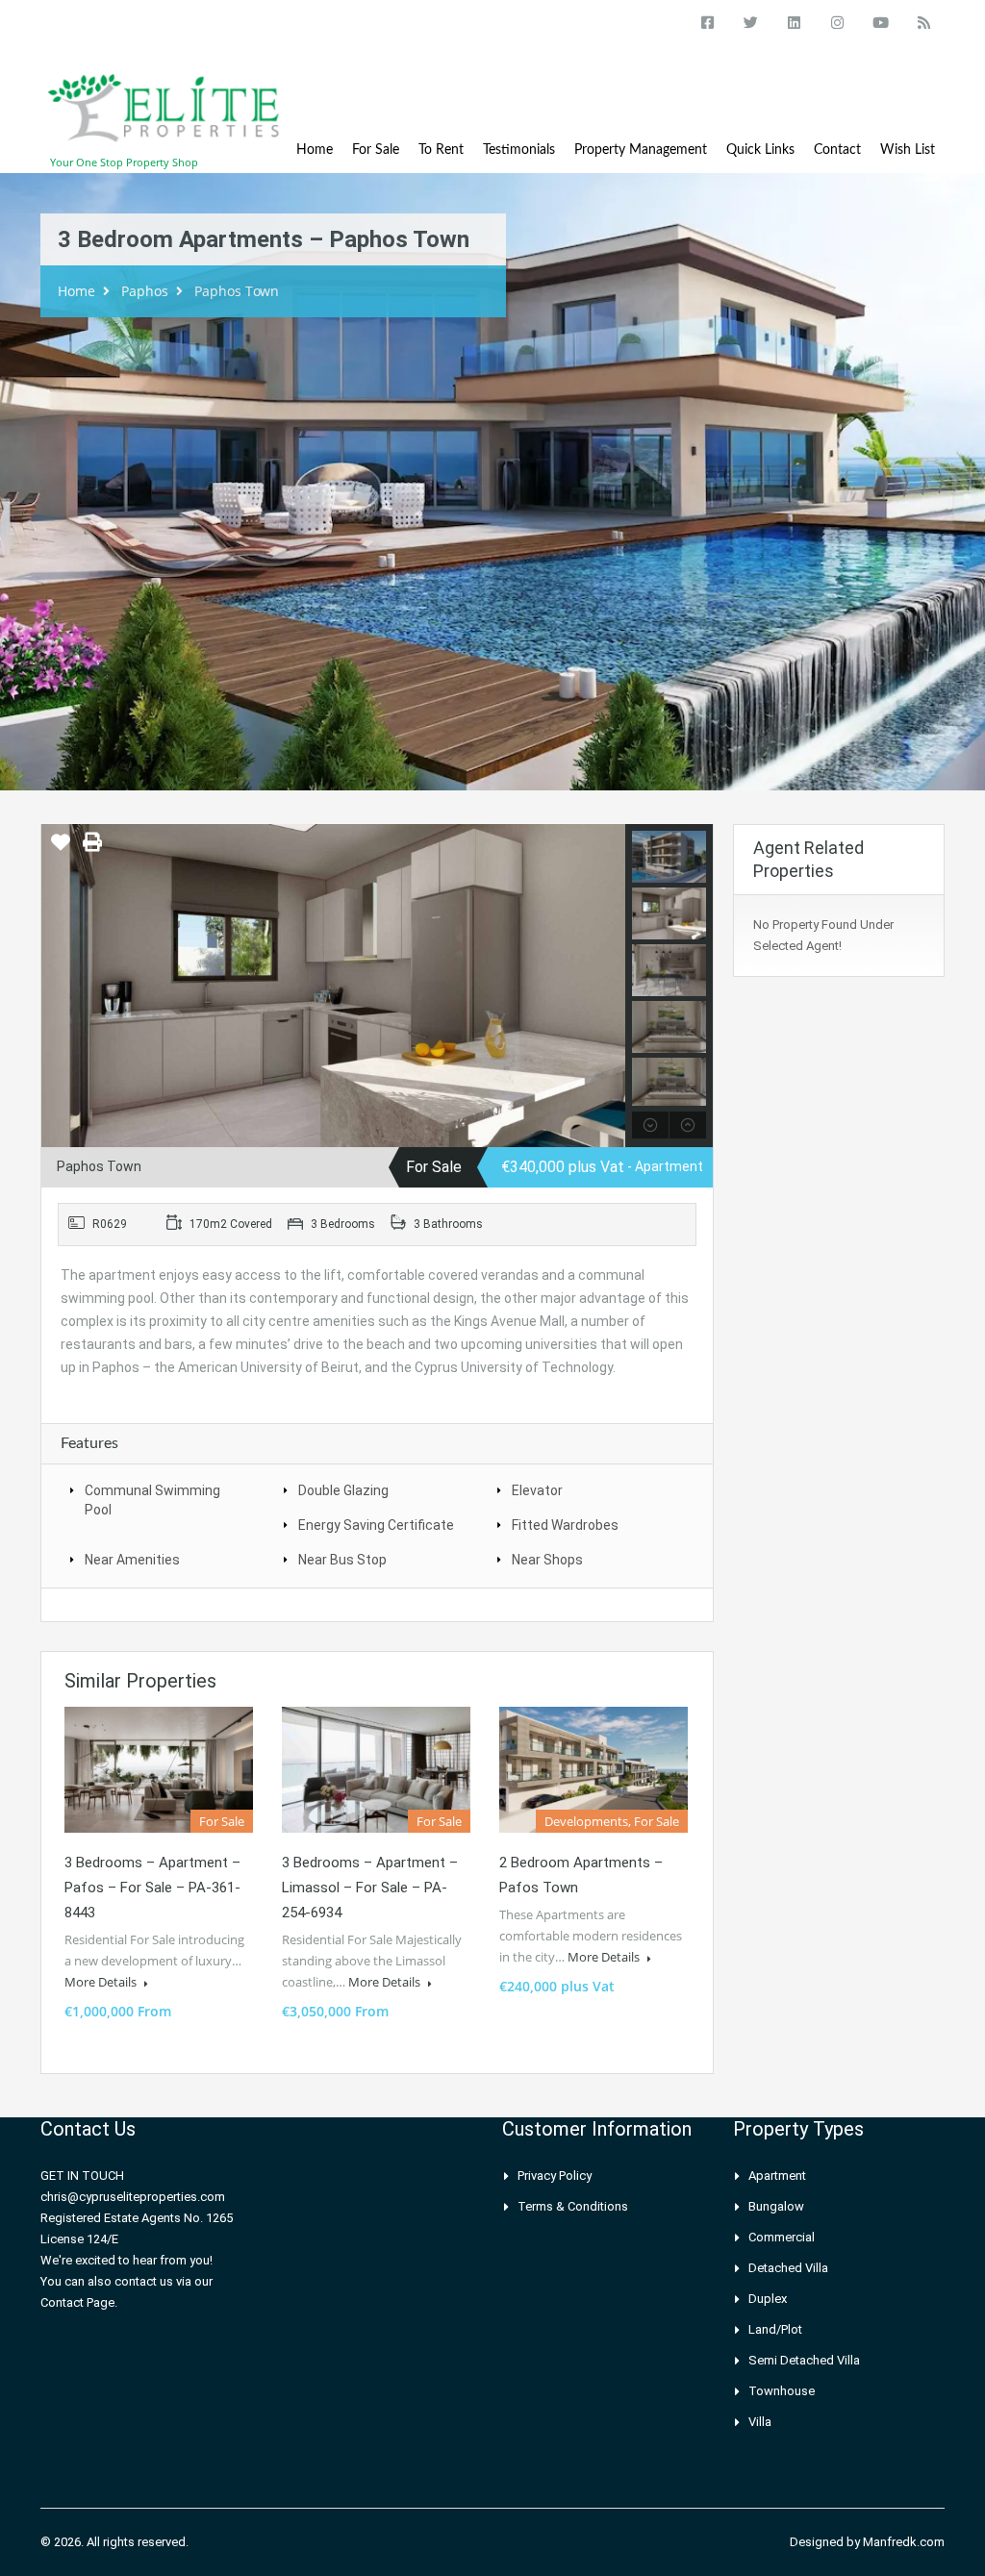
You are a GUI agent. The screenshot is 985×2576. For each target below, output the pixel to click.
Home (315, 150)
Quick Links (760, 150)
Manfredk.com (904, 2542)
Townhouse (782, 2391)
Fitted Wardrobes (565, 1525)
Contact (837, 150)
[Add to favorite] (61, 849)
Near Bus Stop (342, 1560)
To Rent (441, 150)
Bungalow (776, 2206)
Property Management (641, 150)
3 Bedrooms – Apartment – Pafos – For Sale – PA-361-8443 (152, 1888)
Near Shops (547, 1560)
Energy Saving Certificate (376, 1525)
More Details (102, 1982)
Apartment (777, 2176)
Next (608, 986)
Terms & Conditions (573, 2206)
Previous (58, 986)
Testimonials (519, 150)
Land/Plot (775, 2329)
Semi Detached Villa (804, 2360)
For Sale (376, 150)
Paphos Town (237, 291)
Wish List (908, 150)
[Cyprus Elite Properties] (165, 118)
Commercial (782, 2237)
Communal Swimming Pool (152, 1500)
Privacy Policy (555, 2176)
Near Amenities (132, 1560)
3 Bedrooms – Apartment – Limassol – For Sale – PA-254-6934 (370, 1888)
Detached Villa (788, 2268)
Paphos (145, 291)
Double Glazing (343, 1490)
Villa (760, 2422)
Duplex (768, 2299)
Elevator (537, 1490)
